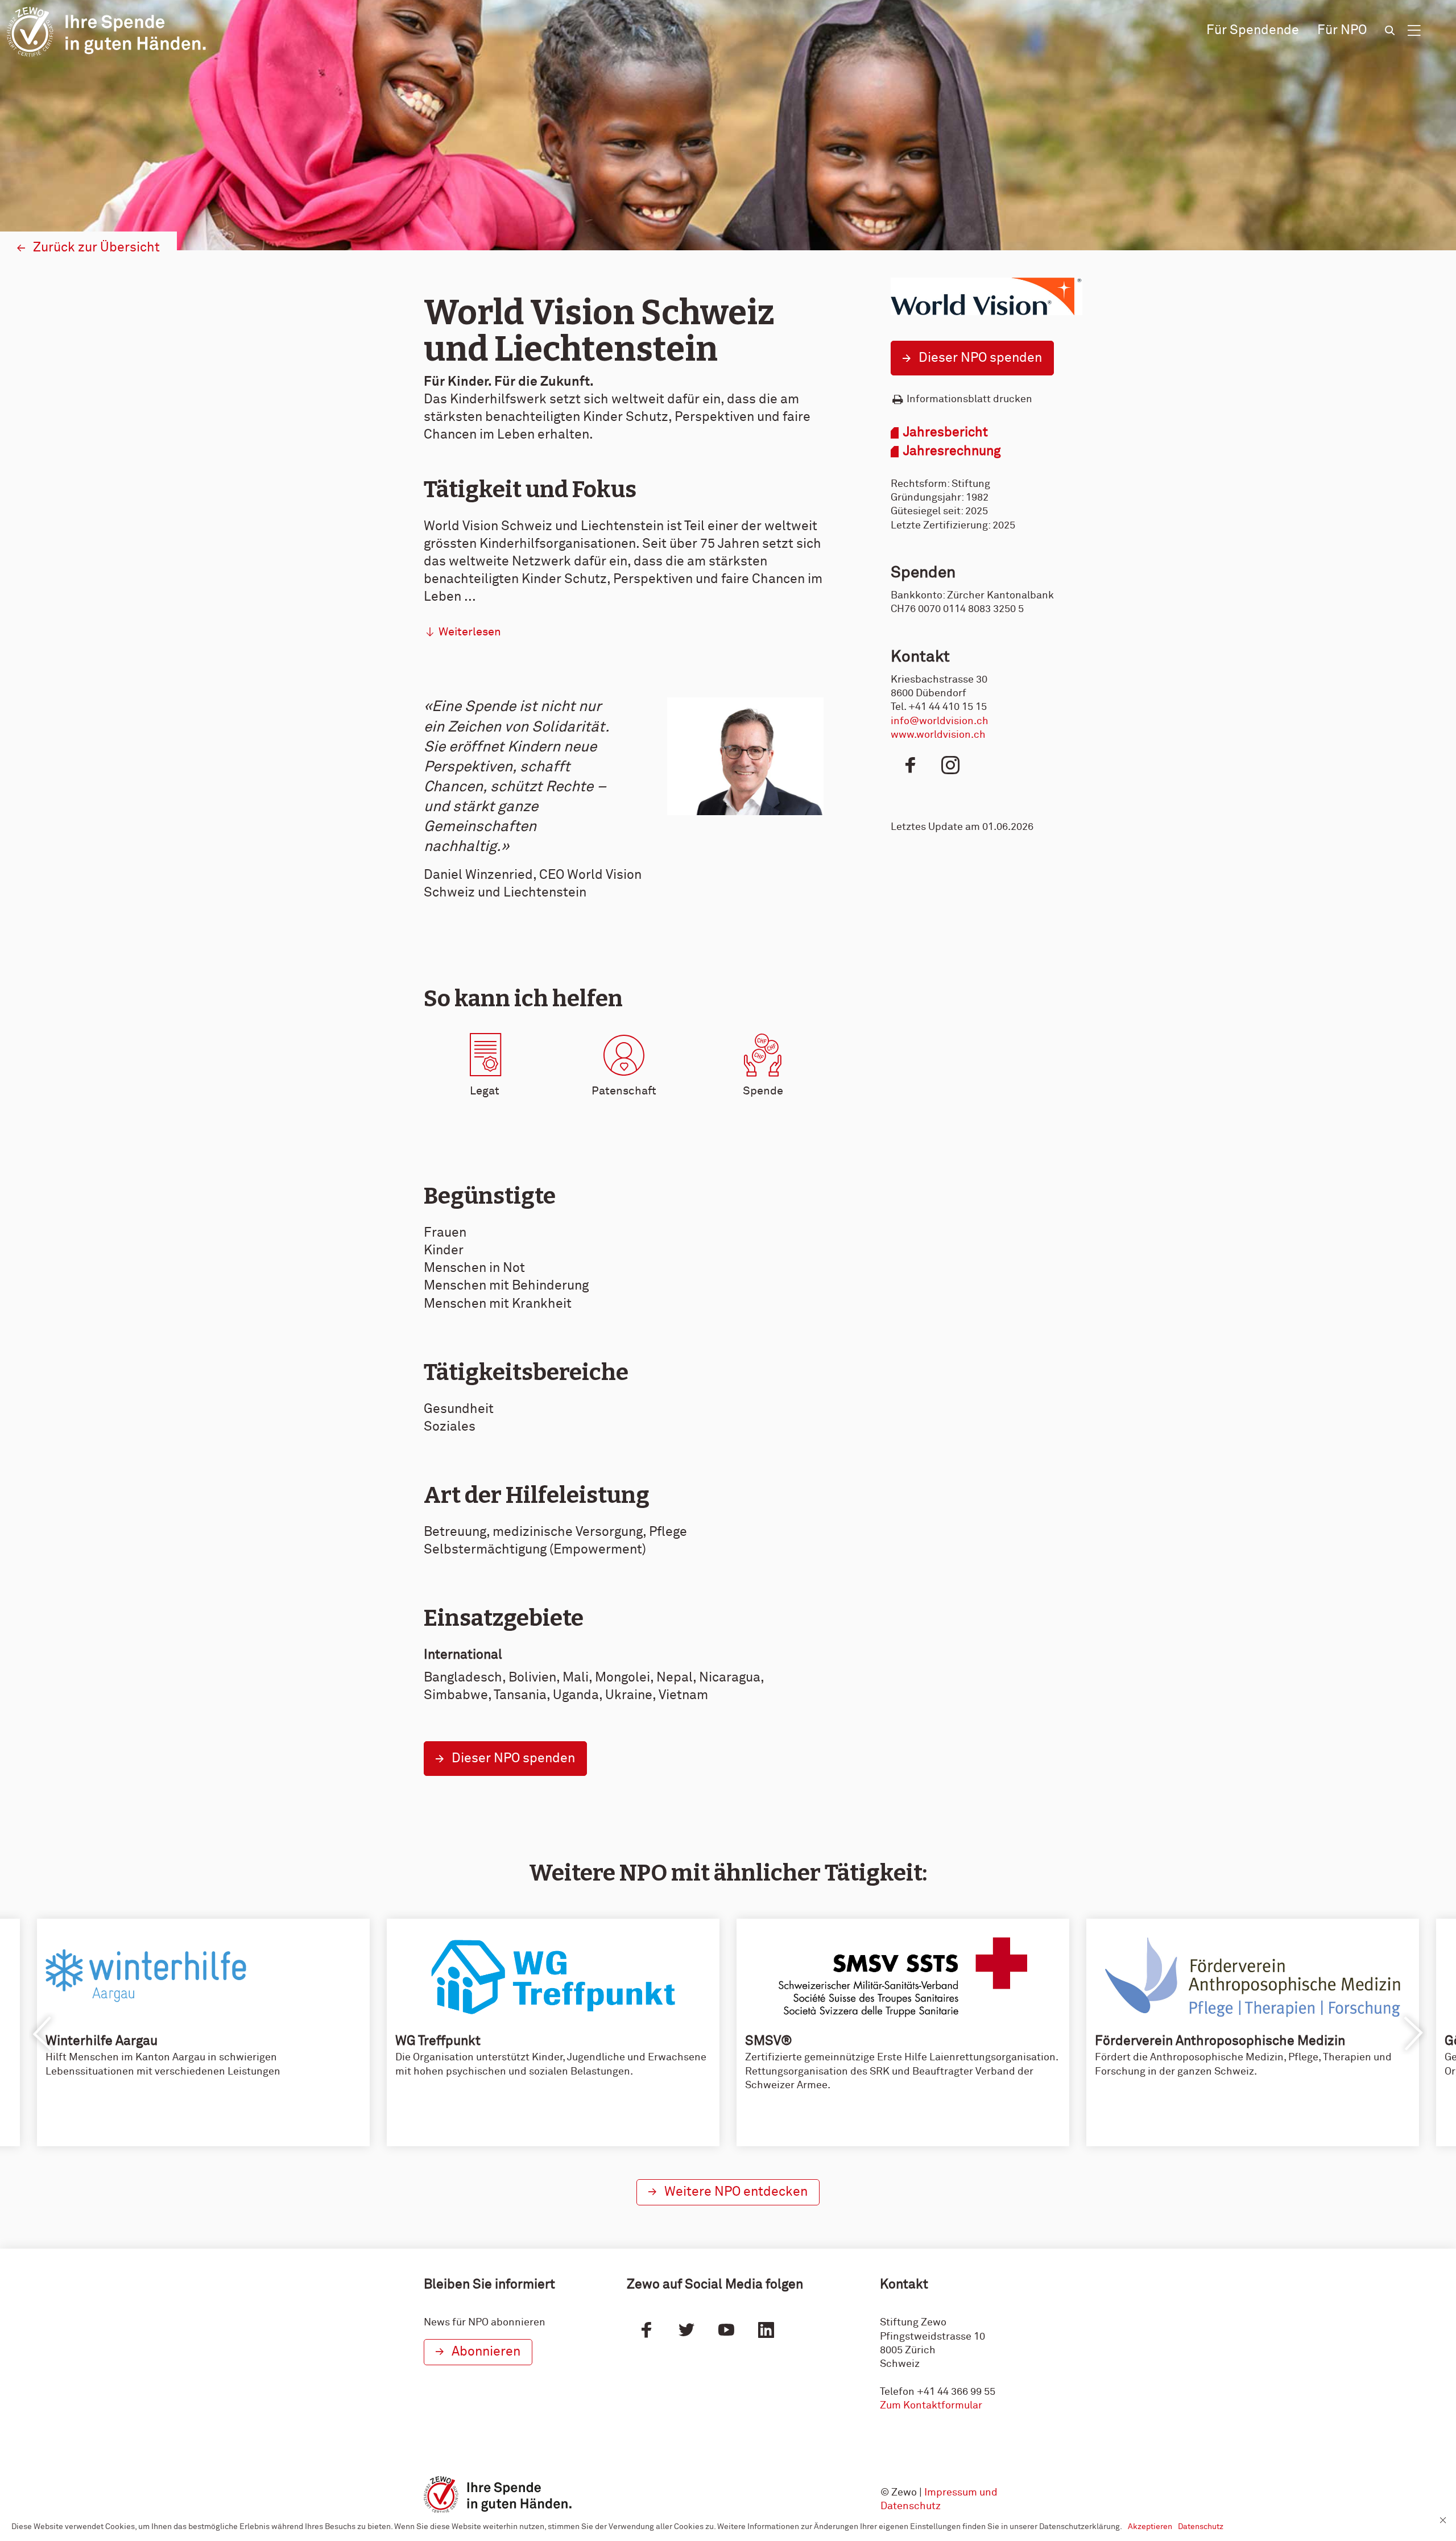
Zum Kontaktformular (931, 2406)
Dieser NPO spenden (980, 358)
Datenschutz (1201, 2527)
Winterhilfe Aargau (102, 2041)
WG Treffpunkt (438, 2041)
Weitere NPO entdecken (736, 2192)
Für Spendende (1253, 30)
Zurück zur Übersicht (96, 248)
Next (1413, 2034)
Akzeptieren (1150, 2527)
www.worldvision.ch (938, 735)
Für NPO (1342, 30)
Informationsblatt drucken (969, 399)
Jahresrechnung (952, 451)
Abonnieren (486, 2352)
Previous (43, 2034)
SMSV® (769, 2041)
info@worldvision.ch (940, 721)
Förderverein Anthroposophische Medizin (1220, 2041)
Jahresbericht (946, 433)
